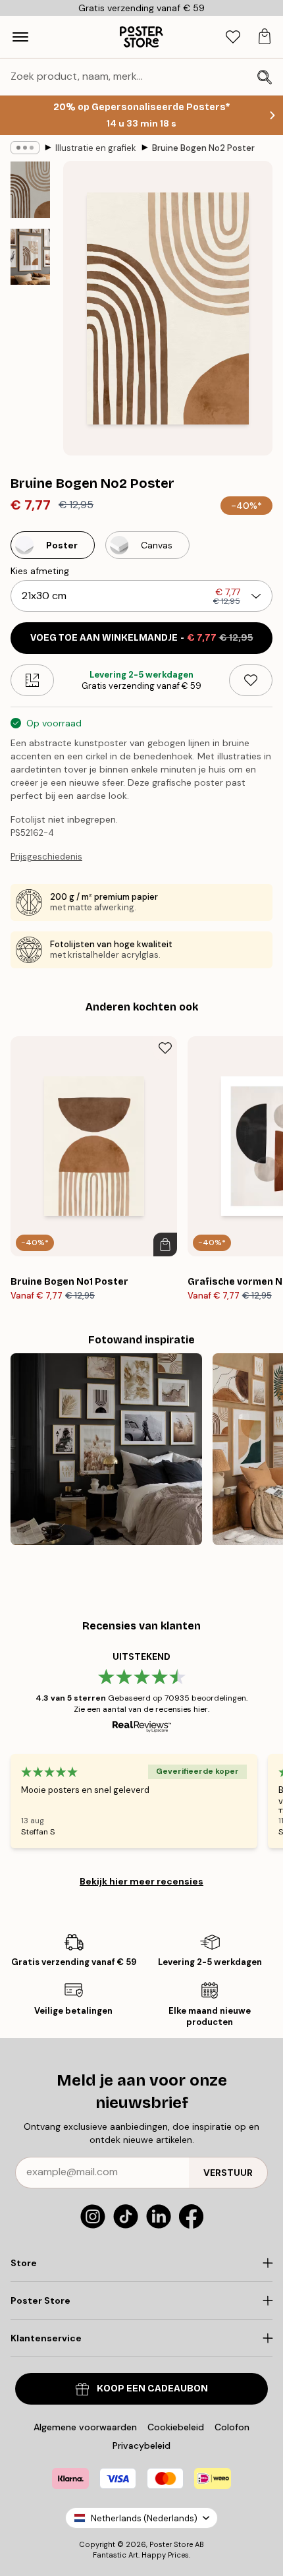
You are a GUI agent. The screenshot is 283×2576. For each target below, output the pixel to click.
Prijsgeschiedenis (46, 857)
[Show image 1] (30, 190)
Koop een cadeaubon (152, 2388)
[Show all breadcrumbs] (25, 148)
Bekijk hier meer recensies (141, 1881)
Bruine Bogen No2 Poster (203, 148)
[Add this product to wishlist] (251, 680)
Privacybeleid (141, 2445)
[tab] (233, 37)
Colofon (232, 2427)
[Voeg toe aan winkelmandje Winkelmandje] (165, 1244)
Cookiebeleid (176, 2427)
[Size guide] (32, 680)
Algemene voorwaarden (85, 2427)
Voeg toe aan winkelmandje (142, 638)
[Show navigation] (20, 37)
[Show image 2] (30, 257)
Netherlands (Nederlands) (144, 2518)
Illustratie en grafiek (96, 148)
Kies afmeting (40, 571)
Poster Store (171, 2544)
